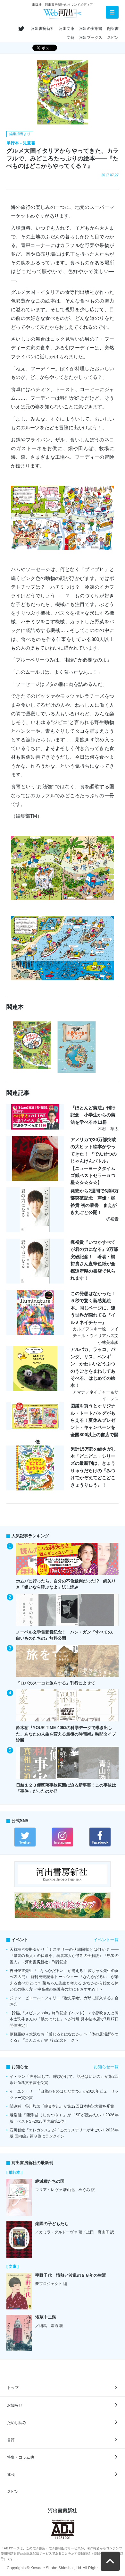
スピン (113, 38)
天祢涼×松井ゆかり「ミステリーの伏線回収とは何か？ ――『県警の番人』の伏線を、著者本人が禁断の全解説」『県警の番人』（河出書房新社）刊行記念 (64, 1956)
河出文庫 (67, 29)
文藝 (71, 38)
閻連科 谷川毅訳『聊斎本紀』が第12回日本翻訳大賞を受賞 (62, 2106)
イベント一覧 (106, 1940)
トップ (13, 2388)
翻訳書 (113, 29)
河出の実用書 (91, 29)
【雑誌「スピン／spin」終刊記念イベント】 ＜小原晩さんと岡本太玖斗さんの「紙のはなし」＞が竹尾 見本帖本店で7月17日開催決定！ (64, 2019)
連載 (11, 2475)
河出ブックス (91, 38)
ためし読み (17, 2423)
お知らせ (15, 2405)
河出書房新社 (43, 29)
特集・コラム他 (21, 2457)
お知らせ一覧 (106, 2067)
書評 (11, 2440)
